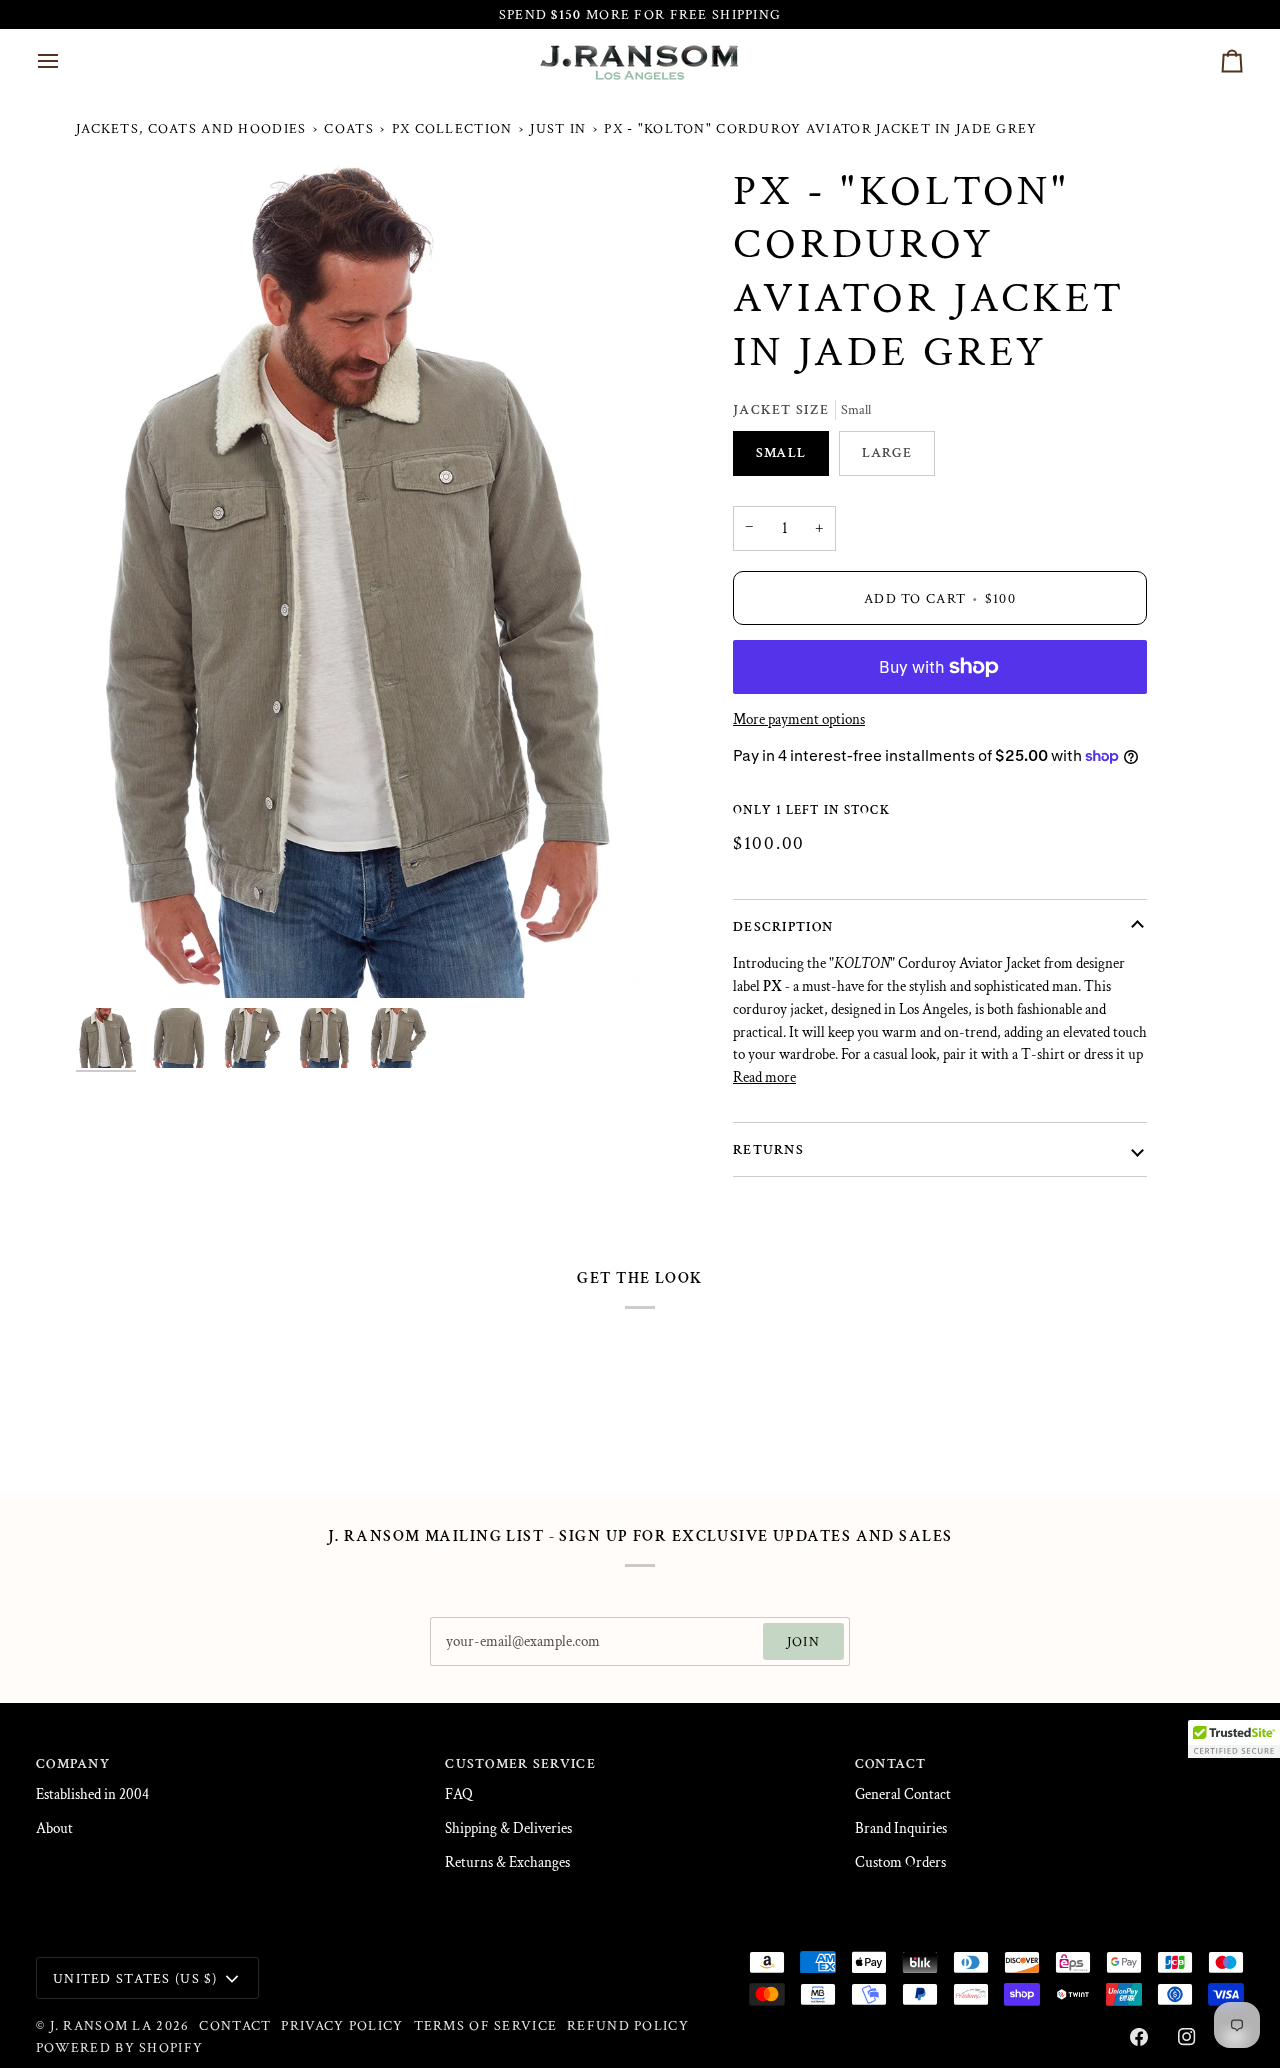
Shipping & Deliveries (508, 1828)
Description (783, 926)
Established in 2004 (92, 1794)
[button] (1234, 1739)
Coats (348, 128)
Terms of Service (486, 2025)
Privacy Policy (342, 2025)
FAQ (459, 1794)
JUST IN (558, 128)
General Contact (903, 1794)
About (54, 1828)
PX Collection (452, 128)
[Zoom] (358, 581)
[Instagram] (1187, 2037)
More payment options (799, 719)
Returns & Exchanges (507, 1862)
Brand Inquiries (901, 1828)
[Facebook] (1139, 2037)
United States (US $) (135, 1978)
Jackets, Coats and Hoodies (191, 128)
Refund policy (628, 2025)
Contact (235, 2025)
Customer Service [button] (520, 1763)
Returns (768, 1149)
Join (803, 1641)
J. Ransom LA (101, 2025)
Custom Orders (900, 1862)
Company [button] (73, 1763)
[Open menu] (66, 60)
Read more (764, 1077)
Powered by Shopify (119, 2047)
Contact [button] (891, 1763)
